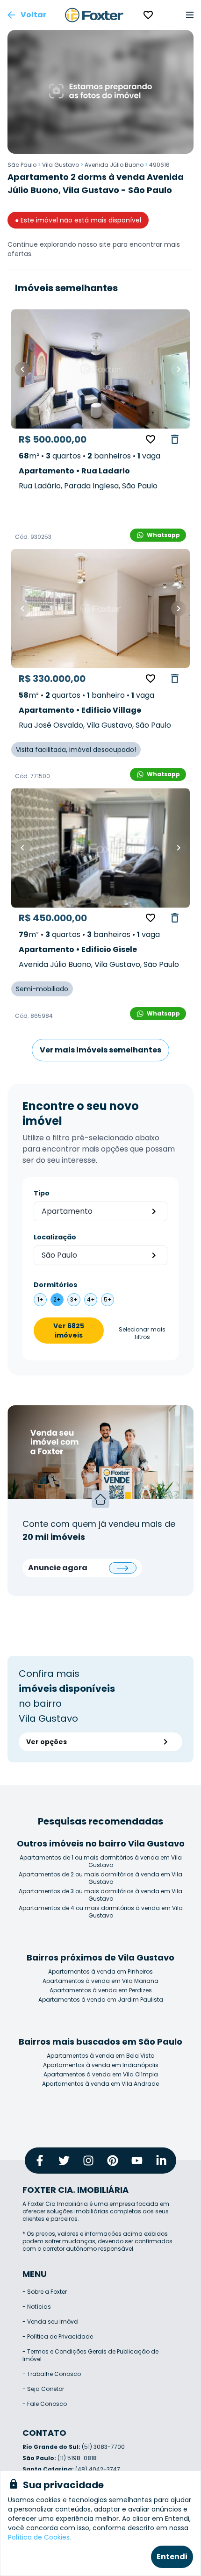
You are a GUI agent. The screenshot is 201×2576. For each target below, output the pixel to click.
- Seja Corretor (43, 2389)
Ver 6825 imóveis (69, 1331)
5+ (108, 1299)
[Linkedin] (161, 2161)
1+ (40, 1299)
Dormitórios (55, 1285)
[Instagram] (88, 2161)
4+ (91, 1299)
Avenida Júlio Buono (114, 165)
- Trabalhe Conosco (52, 2374)
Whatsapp (163, 535)
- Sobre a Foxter (45, 2292)
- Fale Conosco (45, 2404)
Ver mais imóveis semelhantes (100, 1050)
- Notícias (37, 2307)
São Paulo (22, 165)
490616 (159, 165)
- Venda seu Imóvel (50, 2322)
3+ (74, 1299)
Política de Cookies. (39, 2537)
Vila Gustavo (61, 165)
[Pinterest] (113, 2161)
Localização (55, 1237)
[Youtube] (137, 2161)
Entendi (172, 2557)
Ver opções (47, 1742)
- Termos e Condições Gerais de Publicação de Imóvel (90, 2355)
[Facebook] (40, 2161)
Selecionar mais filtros (142, 1333)
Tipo (42, 1193)
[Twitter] (64, 2161)
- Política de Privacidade (58, 2336)
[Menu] (190, 15)
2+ (57, 1299)
